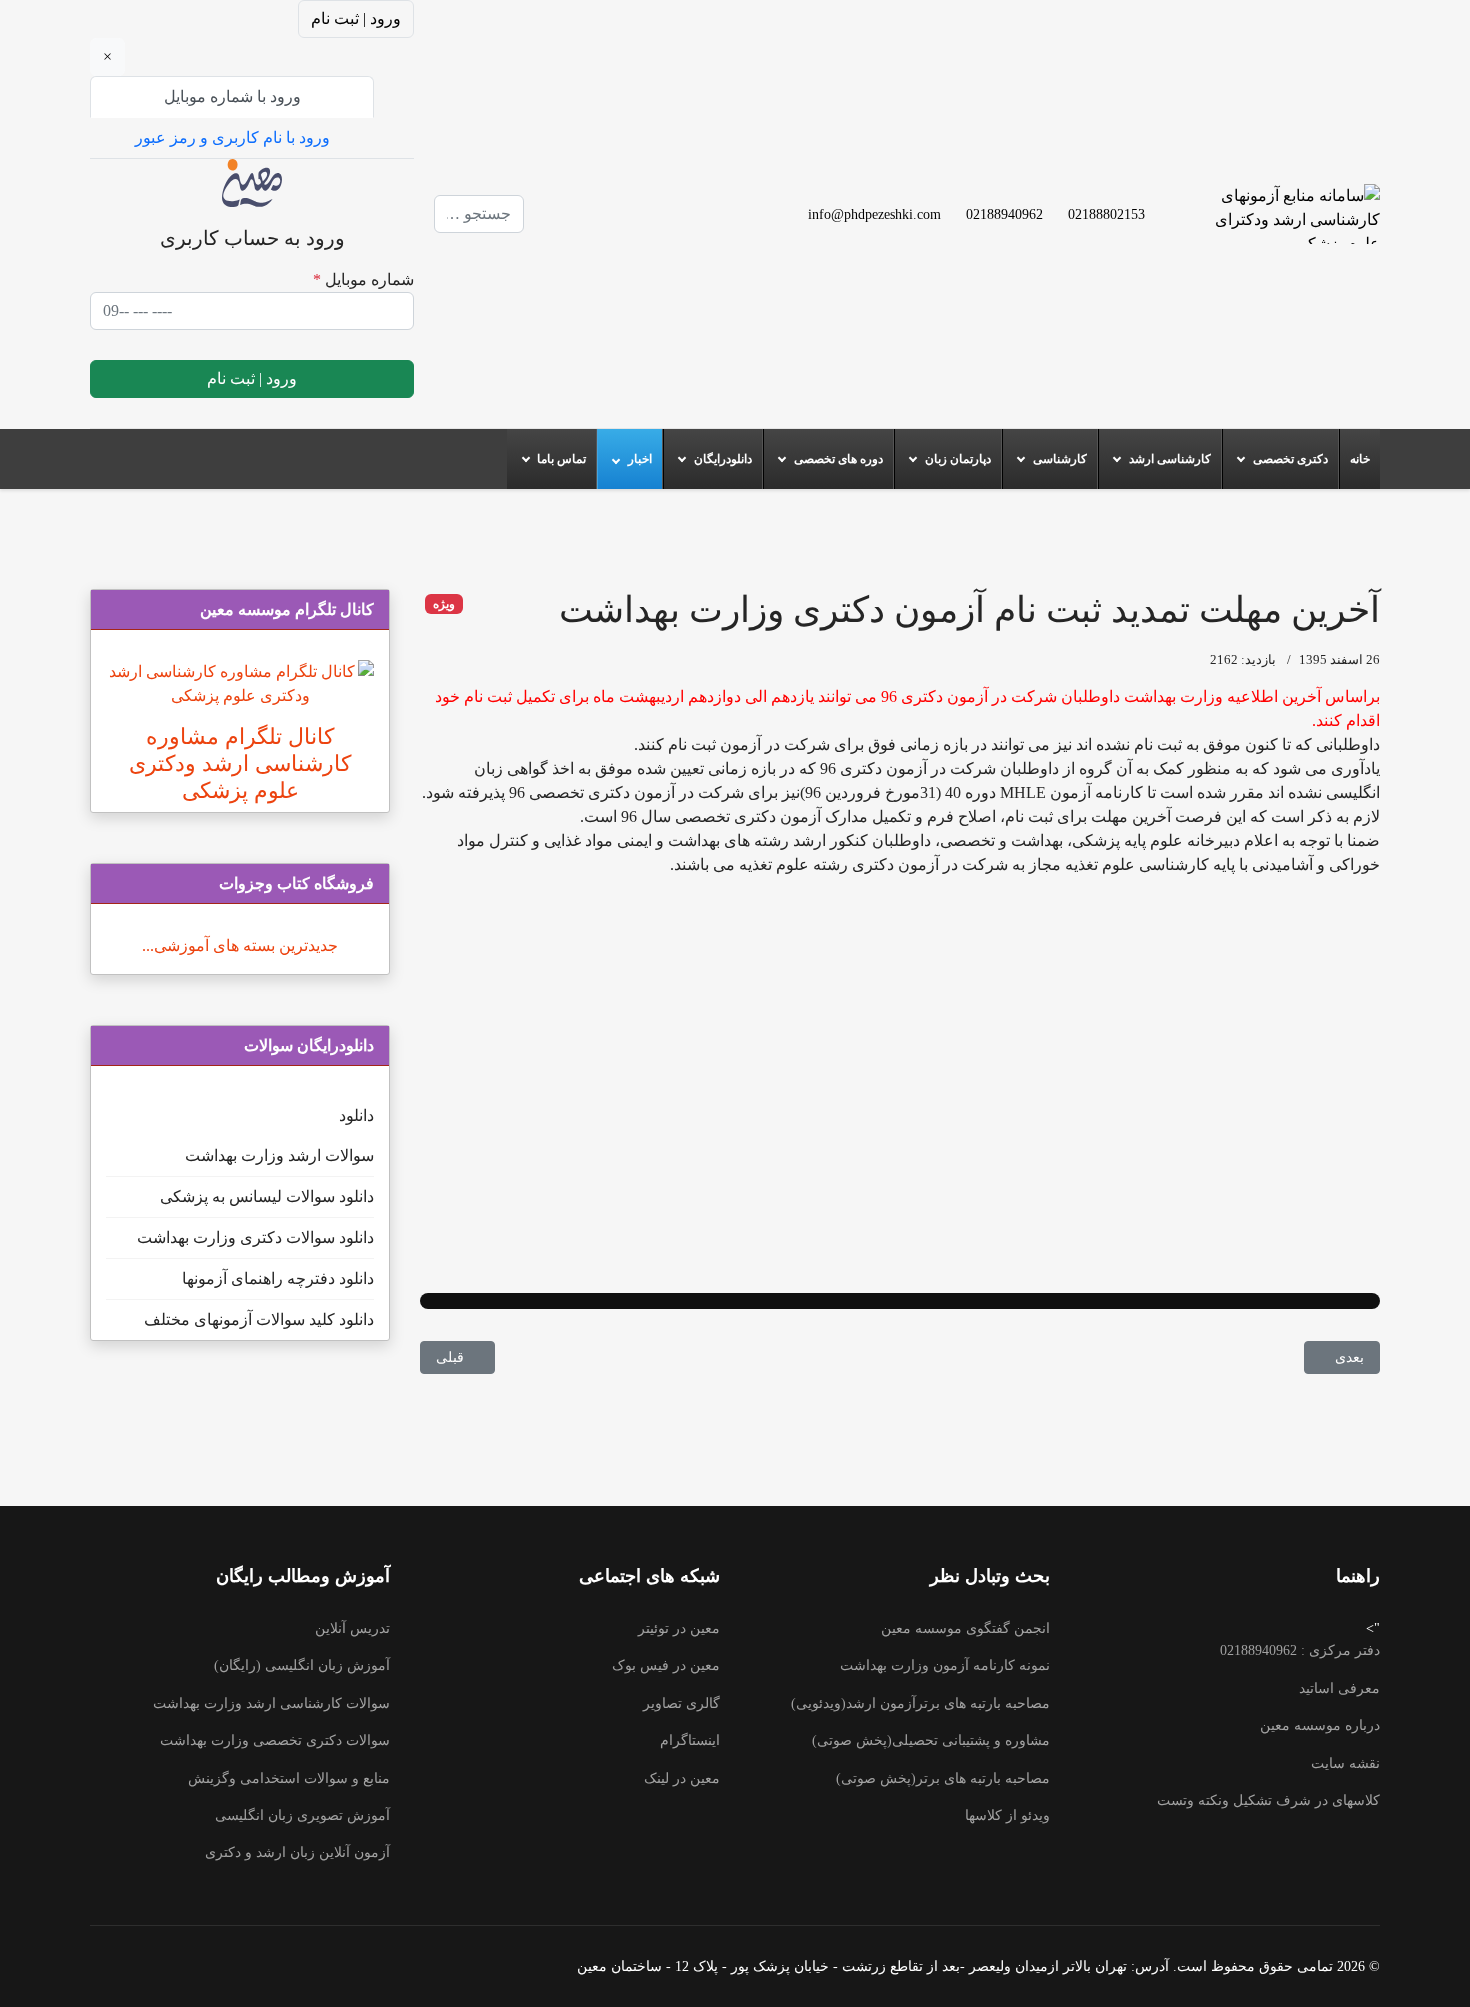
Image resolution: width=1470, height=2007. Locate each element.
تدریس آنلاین (352, 1628)
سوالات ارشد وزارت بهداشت (279, 1155)
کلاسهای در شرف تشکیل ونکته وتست (1268, 1800)
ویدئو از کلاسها (1007, 1815)
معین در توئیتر (679, 1628)
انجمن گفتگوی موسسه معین (965, 1628)
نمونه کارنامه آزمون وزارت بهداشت (945, 1665)
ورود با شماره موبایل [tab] (232, 96)
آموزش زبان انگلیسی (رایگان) (302, 1665)
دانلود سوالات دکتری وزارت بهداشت (255, 1237)
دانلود (356, 1115)
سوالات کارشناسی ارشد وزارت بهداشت (271, 1703)
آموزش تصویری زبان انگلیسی (302, 1815)
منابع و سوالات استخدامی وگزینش (289, 1778)
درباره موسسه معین (1320, 1725)
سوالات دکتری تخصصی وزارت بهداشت (275, 1740)
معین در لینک (682, 1778)
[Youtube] (604, 189)
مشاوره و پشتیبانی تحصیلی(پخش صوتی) (931, 1740)
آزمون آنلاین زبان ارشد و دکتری (297, 1852)
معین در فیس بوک (666, 1665)
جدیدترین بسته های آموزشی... (240, 945)
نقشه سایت (1345, 1763)
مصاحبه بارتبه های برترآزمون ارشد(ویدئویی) (920, 1703)
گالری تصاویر (681, 1703)
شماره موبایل (363, 279)
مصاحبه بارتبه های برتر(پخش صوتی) (943, 1778)
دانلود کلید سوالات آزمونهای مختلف (259, 1319)
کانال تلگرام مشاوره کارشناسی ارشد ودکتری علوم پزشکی (240, 763)
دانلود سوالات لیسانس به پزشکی (267, 1196)
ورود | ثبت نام (356, 18)
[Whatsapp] (572, 237)
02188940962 (1004, 214)
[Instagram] (604, 237)
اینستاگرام (690, 1740)
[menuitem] (1359, 459)
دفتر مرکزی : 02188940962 (1300, 1650)
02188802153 (1106, 214)
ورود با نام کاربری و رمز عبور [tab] (232, 137)
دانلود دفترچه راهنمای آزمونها (278, 1278)
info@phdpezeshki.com (874, 214)
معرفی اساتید (1339, 1688)
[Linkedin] (604, 213)
